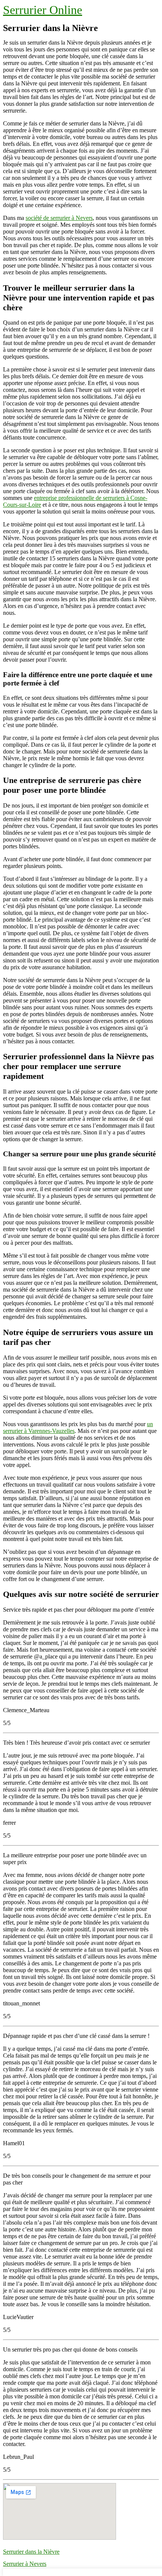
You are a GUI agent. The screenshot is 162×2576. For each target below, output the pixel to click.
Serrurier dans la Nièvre (31, 2552)
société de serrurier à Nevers (59, 218)
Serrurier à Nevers (25, 2564)
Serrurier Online (43, 10)
